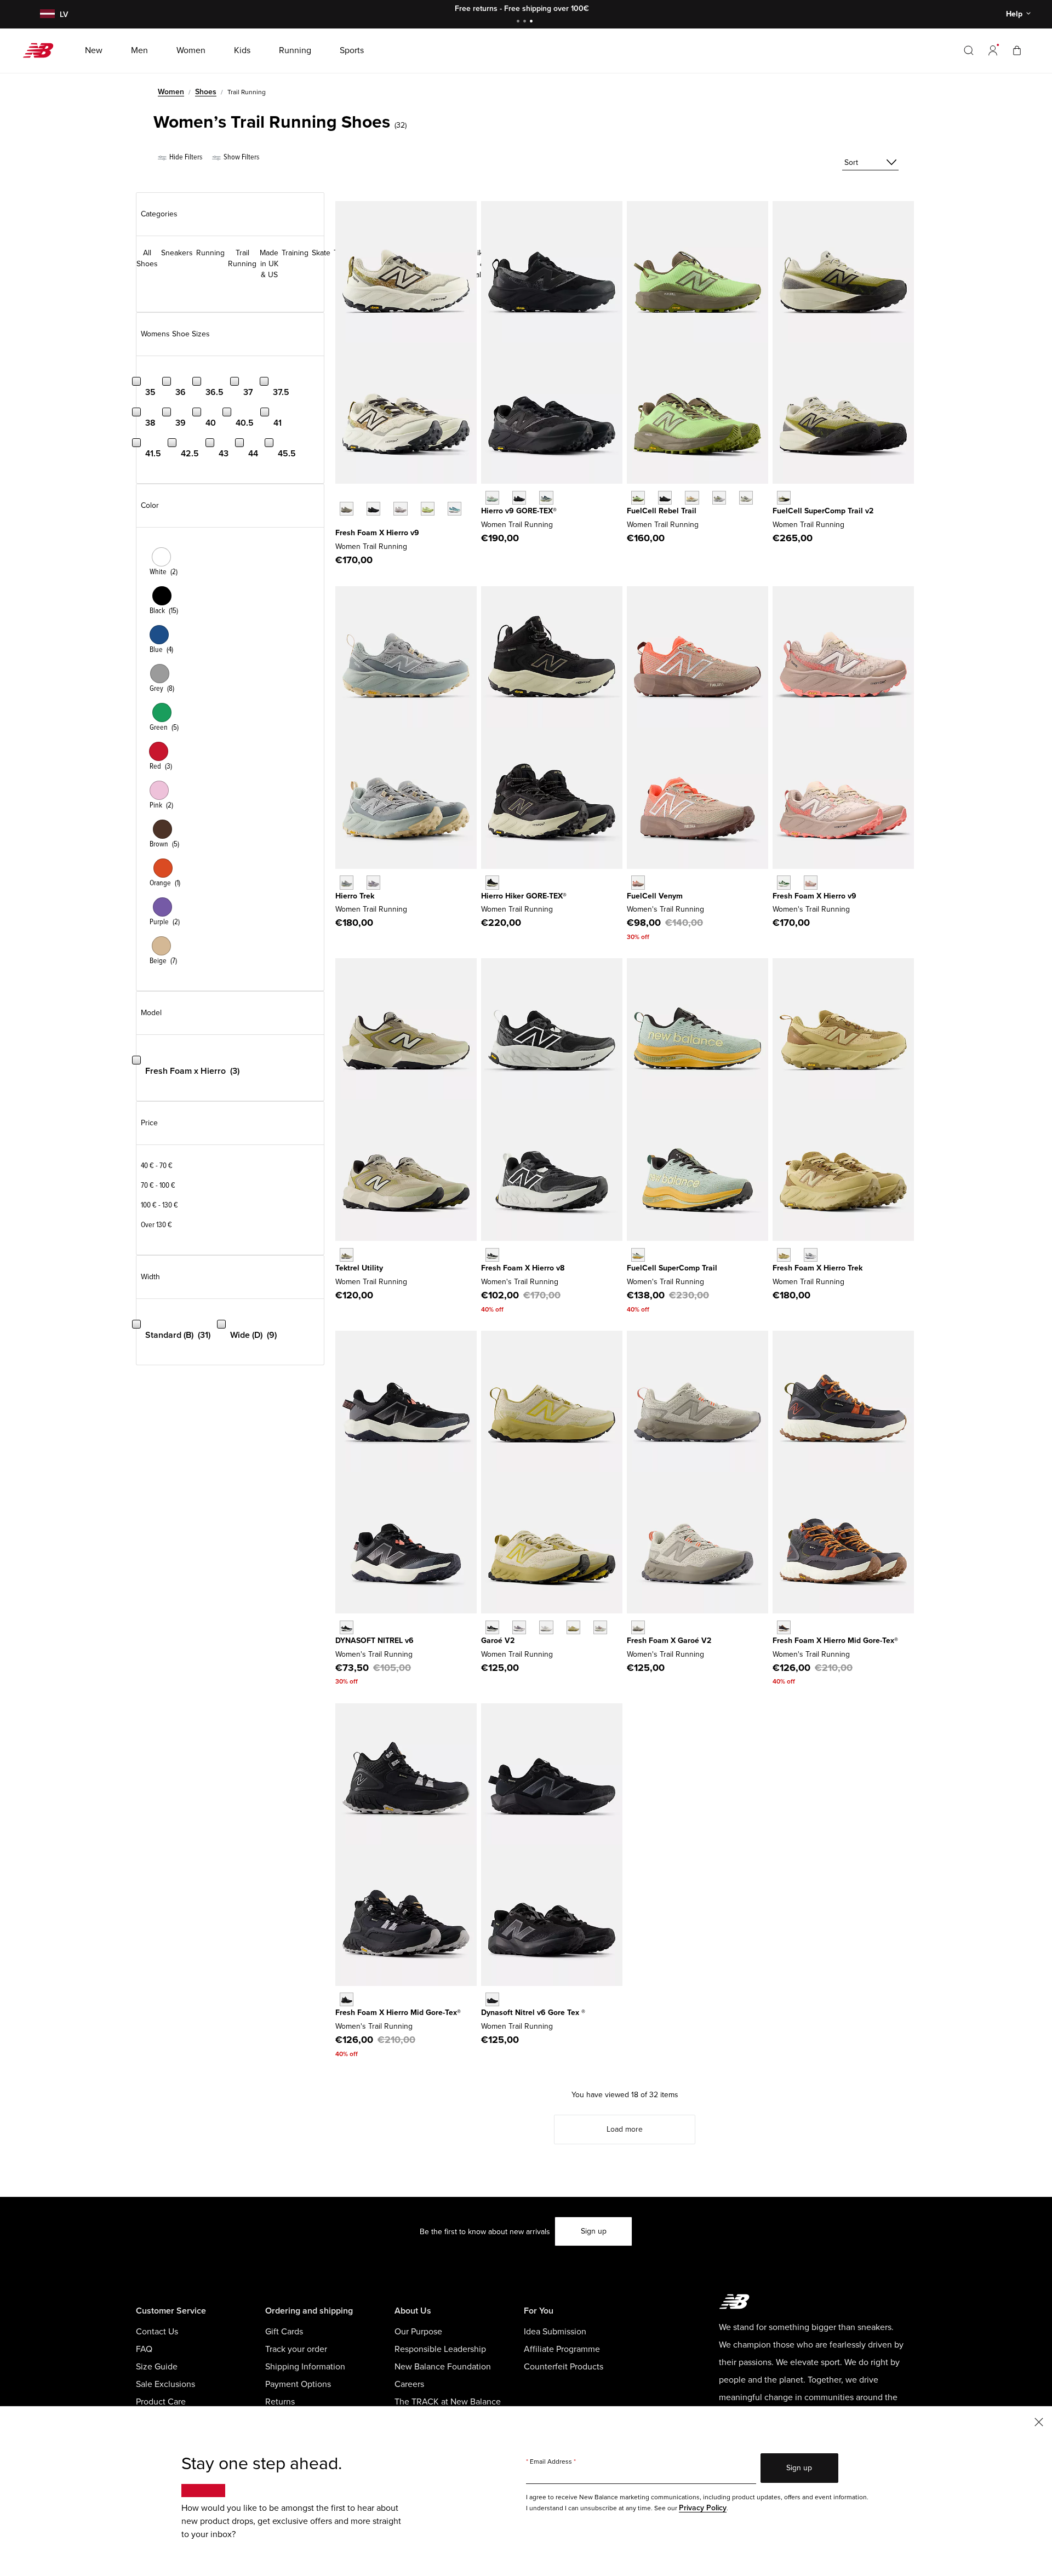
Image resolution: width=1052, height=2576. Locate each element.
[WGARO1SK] (573, 1627)
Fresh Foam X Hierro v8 (523, 1268)
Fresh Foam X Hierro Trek (817, 1268)
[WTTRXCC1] (638, 1255)
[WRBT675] (719, 498)
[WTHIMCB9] (492, 882)
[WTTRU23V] (347, 1255)
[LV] (46, 15)
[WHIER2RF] (400, 509)
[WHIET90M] (373, 882)
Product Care (161, 2402)
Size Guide (157, 2367)
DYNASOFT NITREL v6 (375, 1641)
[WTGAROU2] (638, 1627)
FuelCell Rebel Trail (662, 511)
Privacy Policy (703, 2508)
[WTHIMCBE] (347, 1999)
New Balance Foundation (443, 2367)
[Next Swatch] (341, 525)
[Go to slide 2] (526, 22)
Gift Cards (284, 2332)
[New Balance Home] (42, 50)
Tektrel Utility (359, 1268)
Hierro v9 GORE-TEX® (519, 511)
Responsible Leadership (440, 2349)
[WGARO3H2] (600, 1627)
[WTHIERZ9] (373, 509)
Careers (409, 2384)
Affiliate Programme (562, 2349)
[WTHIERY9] (347, 509)
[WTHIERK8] (492, 1255)
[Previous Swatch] (341, 496)
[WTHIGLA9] (492, 498)
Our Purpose (418, 2332)
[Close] (1039, 2421)
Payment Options (298, 2384)
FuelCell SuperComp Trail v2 (823, 511)
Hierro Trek (355, 896)
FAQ (144, 2349)
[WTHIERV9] (811, 882)
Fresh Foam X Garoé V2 (669, 1641)
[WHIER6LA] (454, 509)
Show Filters (241, 157)
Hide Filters (185, 157)
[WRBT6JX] (638, 498)
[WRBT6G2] (692, 498)
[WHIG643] (546, 498)
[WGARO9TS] (519, 1627)
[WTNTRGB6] (492, 1999)
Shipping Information (305, 2367)
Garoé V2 (498, 1641)
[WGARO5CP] (546, 1627)
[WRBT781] (746, 498)
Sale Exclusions (165, 2384)
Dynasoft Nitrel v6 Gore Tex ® (533, 2013)
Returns (280, 2402)
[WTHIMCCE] (784, 1627)
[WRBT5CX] (665, 498)
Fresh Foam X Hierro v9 (377, 533)
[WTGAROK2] (492, 1627)
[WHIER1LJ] (428, 509)
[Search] (969, 50)
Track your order (296, 2349)
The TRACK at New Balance (448, 2402)
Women (171, 92)
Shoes (206, 92)
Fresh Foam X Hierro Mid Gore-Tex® (835, 1641)
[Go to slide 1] (519, 22)
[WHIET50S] (784, 1255)
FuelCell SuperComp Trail (672, 1268)
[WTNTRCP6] (347, 1627)
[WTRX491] (784, 498)
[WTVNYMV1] (638, 882)
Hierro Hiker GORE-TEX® (524, 896)
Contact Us (157, 2332)
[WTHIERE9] (784, 882)
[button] (993, 50)
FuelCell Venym (655, 896)
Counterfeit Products (564, 2367)
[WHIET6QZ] (347, 882)
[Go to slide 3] (533, 22)
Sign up (594, 2231)
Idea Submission (555, 2332)
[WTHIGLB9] (519, 498)
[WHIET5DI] (811, 1255)
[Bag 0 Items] (1017, 50)
